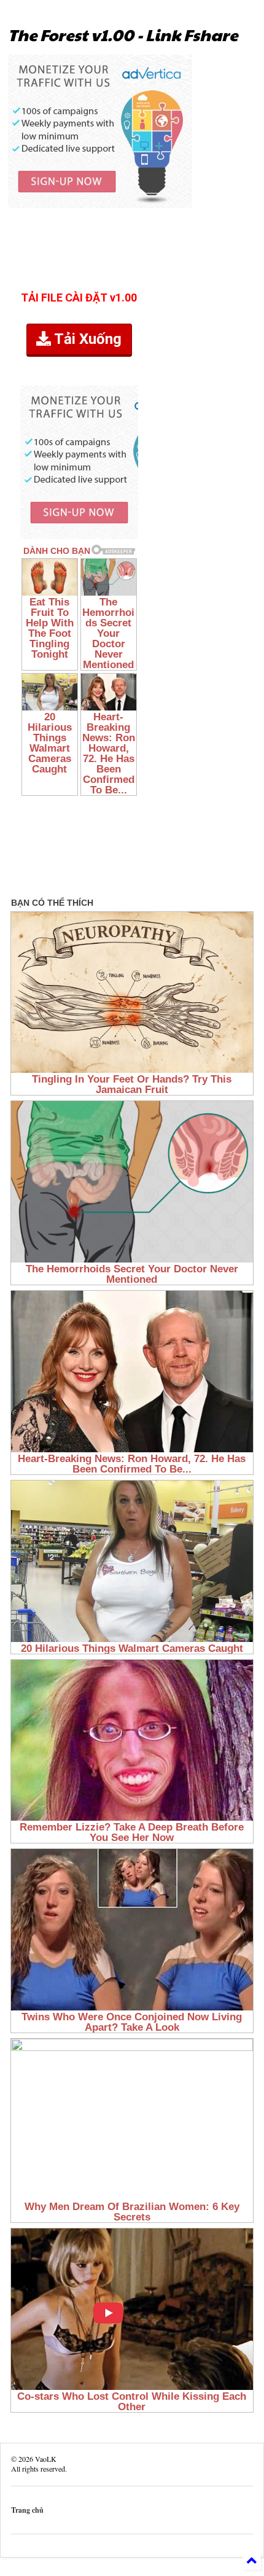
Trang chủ (27, 2510)
